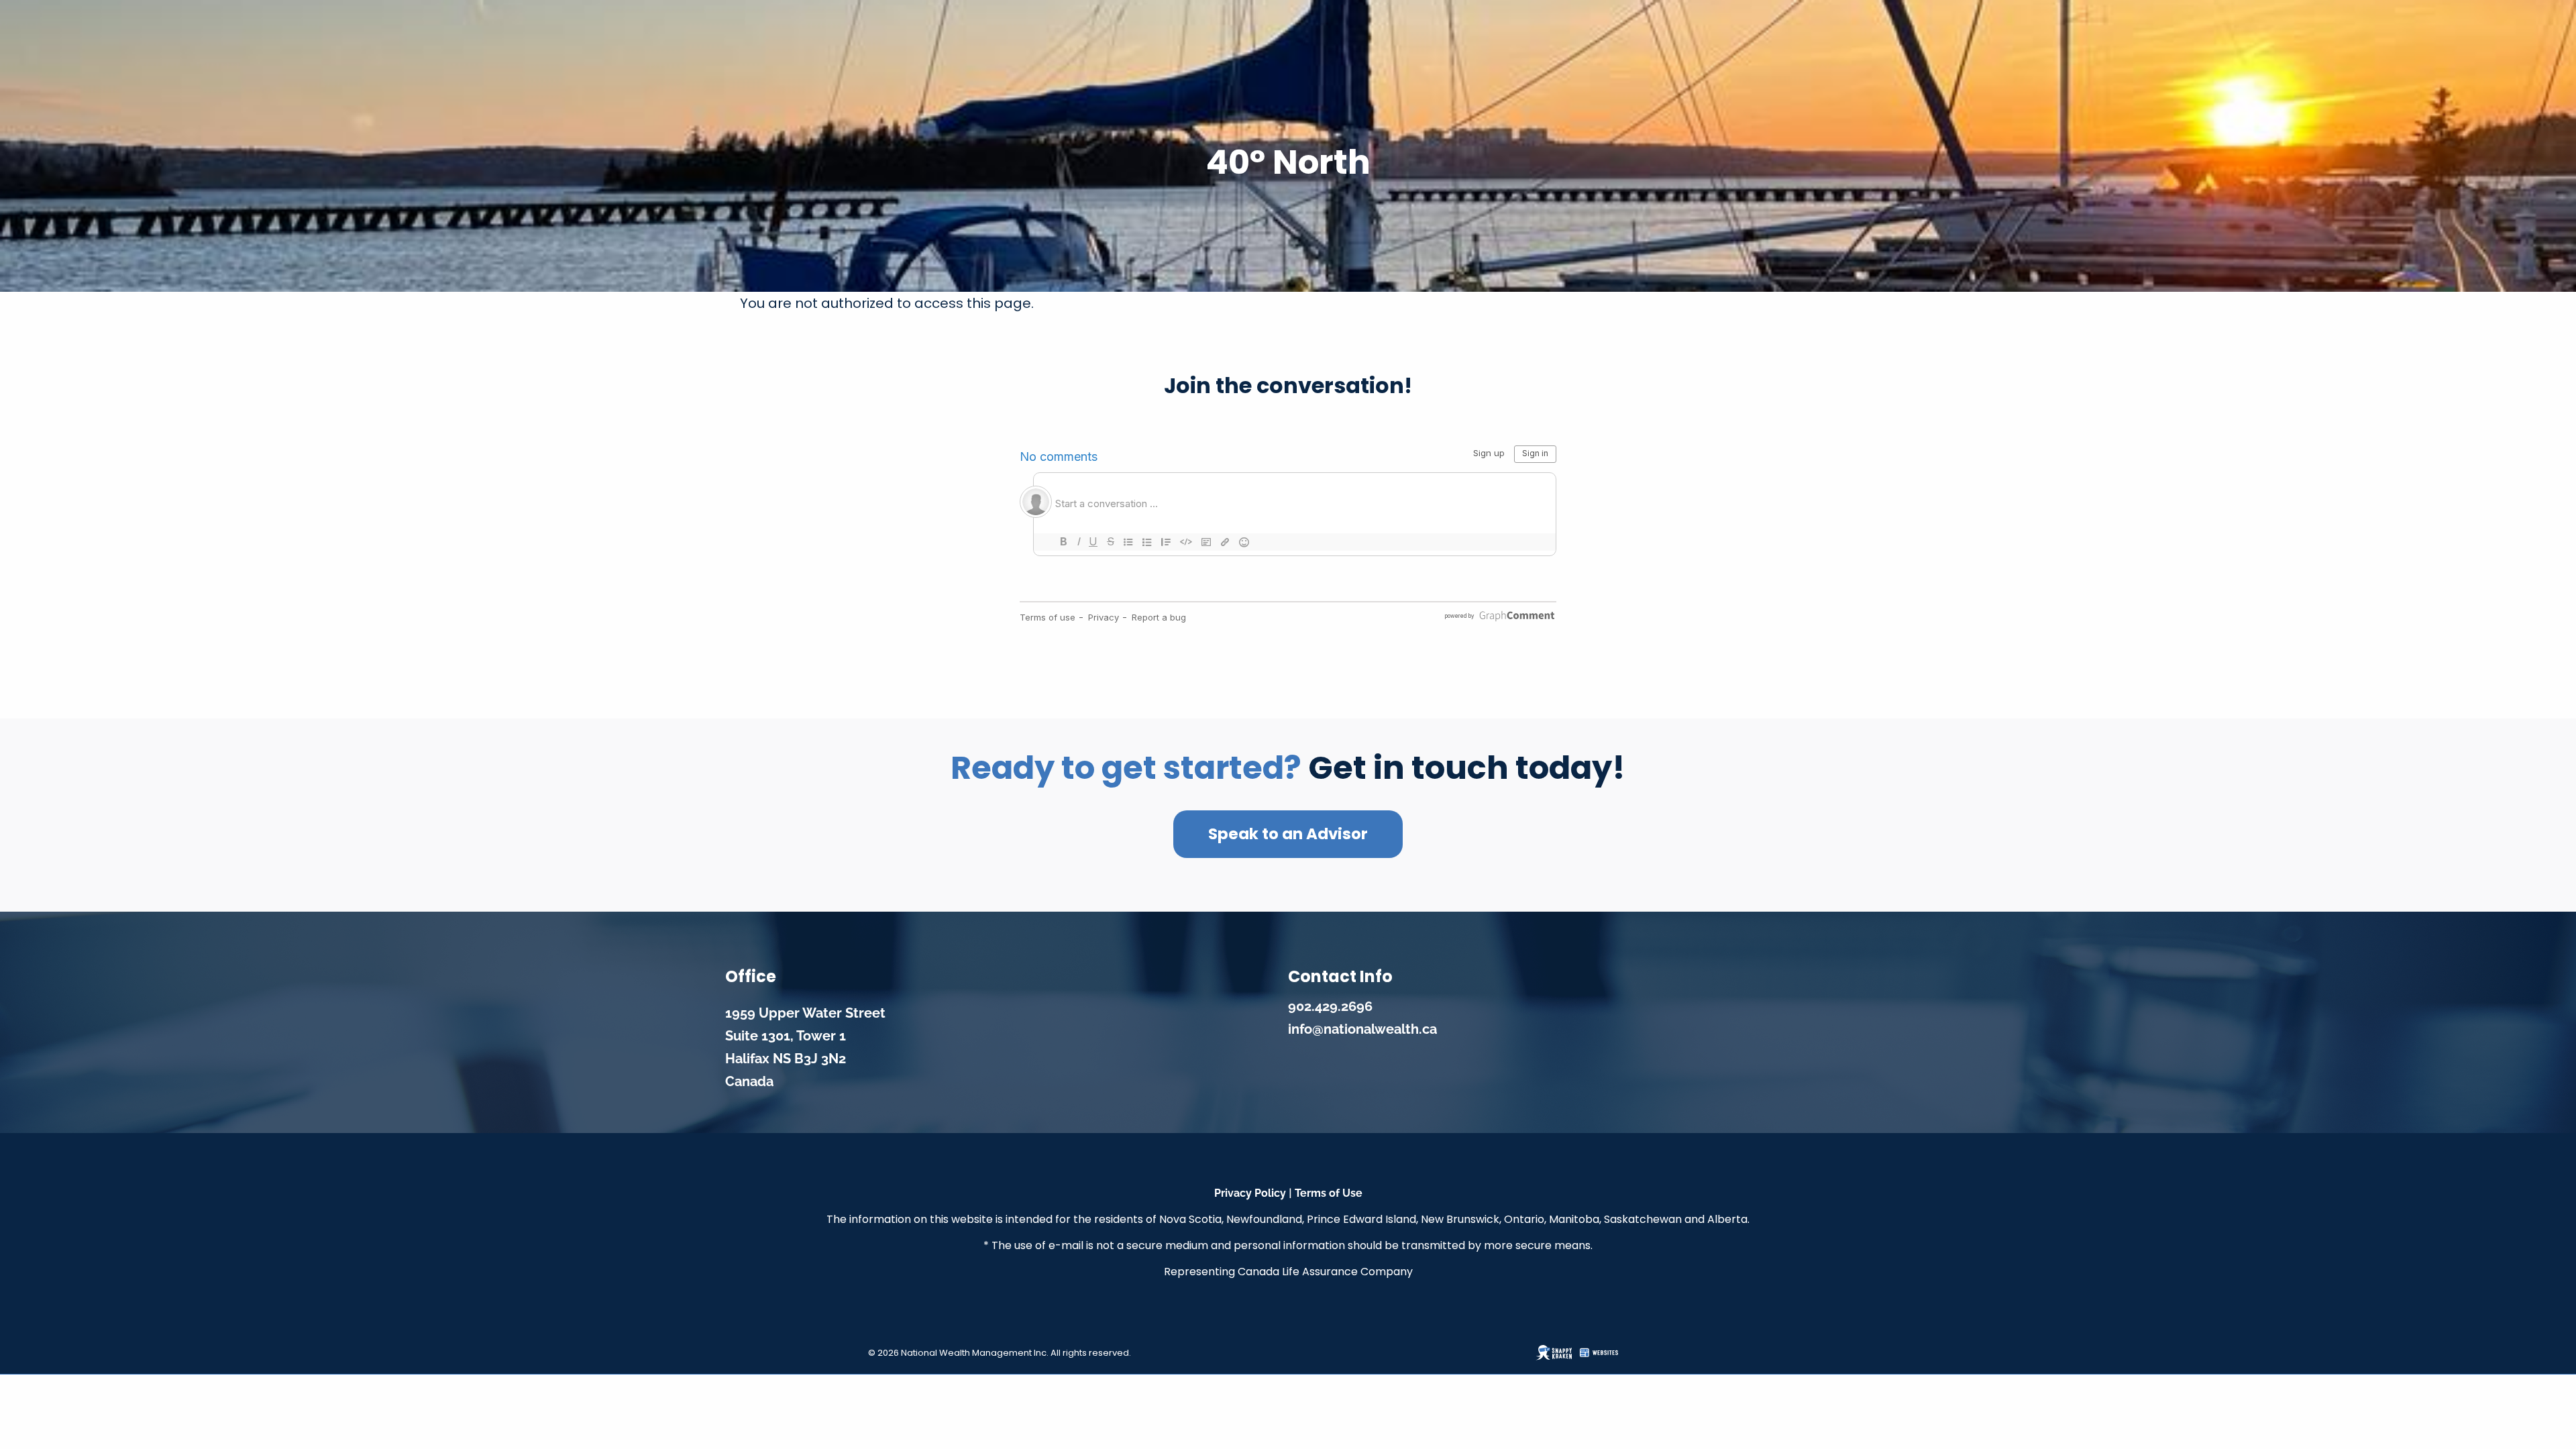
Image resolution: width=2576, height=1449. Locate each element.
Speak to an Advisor (1288, 834)
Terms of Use (1329, 1193)
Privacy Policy (1250, 1193)
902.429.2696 (1330, 1006)
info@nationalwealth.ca (1362, 1029)
